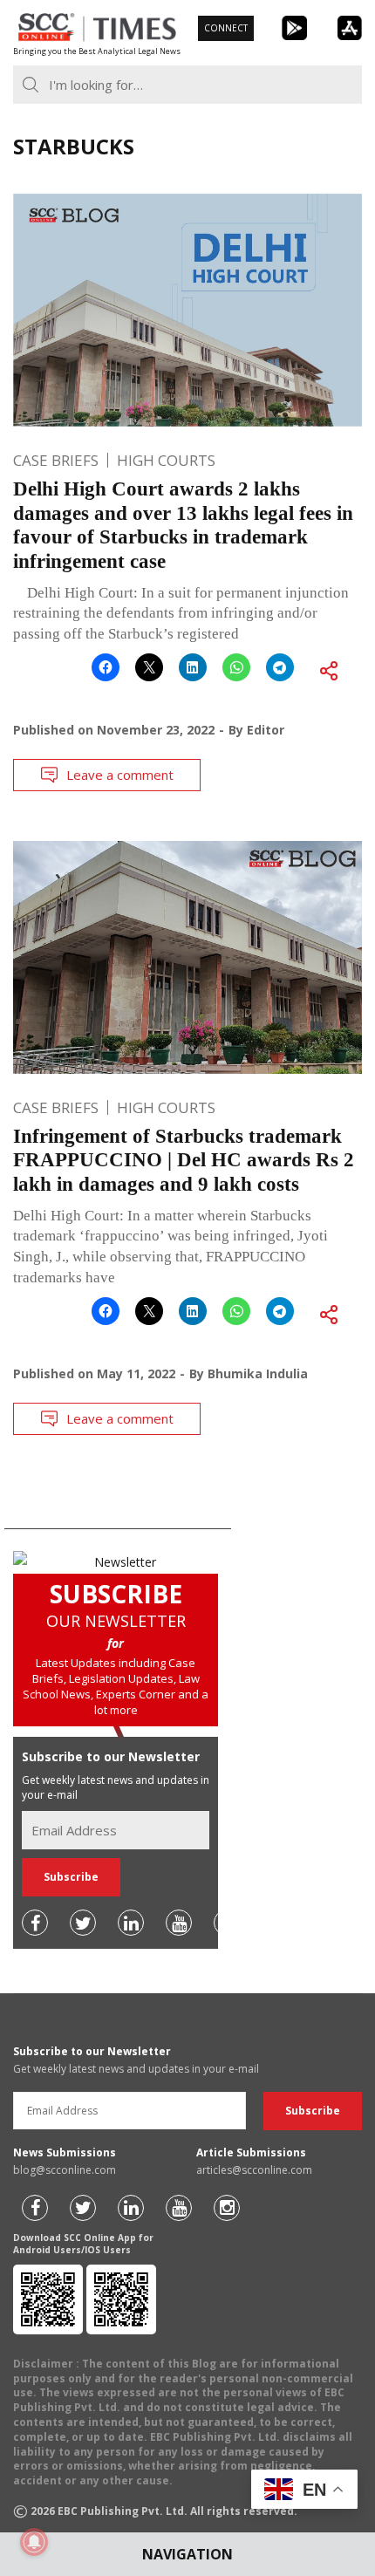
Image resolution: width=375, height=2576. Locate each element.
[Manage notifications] (34, 2542)
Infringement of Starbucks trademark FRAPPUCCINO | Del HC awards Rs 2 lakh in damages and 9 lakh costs (184, 1160)
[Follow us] (35, 1923)
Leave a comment (120, 775)
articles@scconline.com (254, 2170)
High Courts (166, 460)
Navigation (187, 2554)
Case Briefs (56, 460)
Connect (226, 28)
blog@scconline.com (65, 2170)
